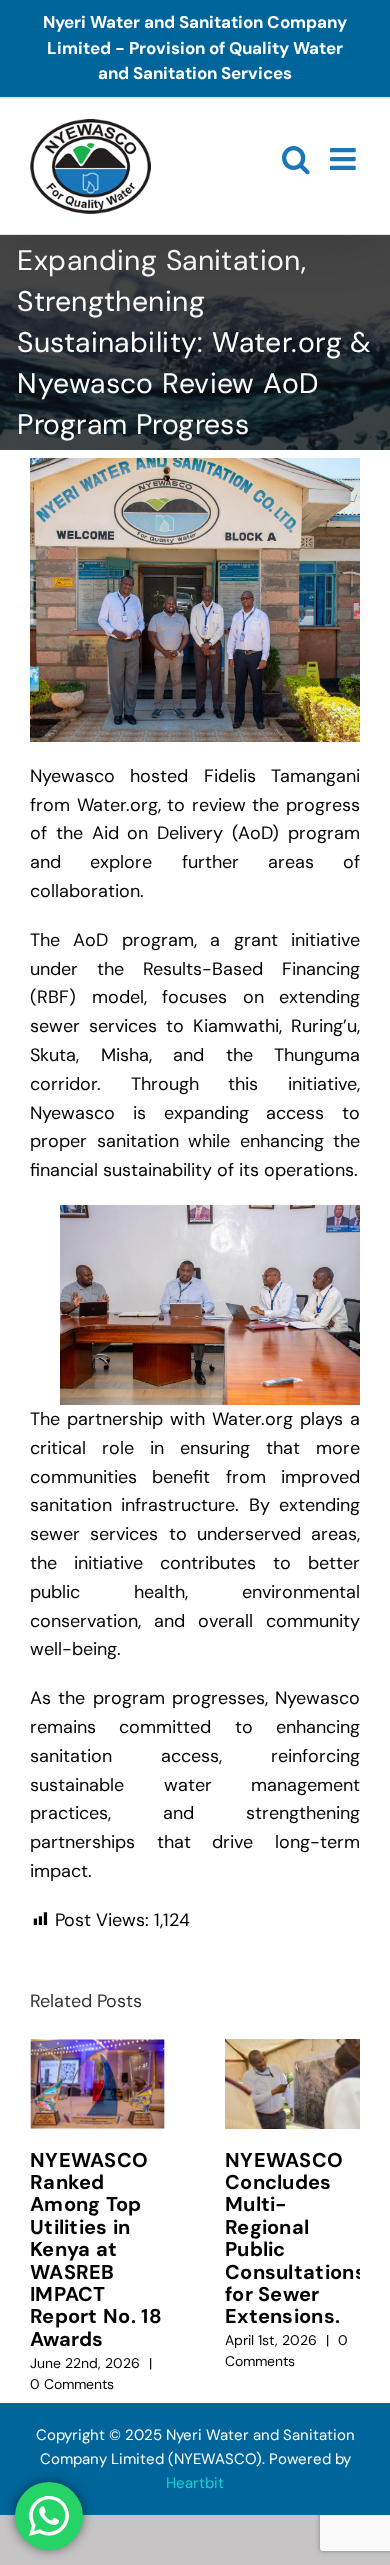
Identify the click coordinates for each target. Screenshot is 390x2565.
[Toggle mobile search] (296, 159)
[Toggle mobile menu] (345, 159)
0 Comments (72, 2384)
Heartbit (195, 2483)
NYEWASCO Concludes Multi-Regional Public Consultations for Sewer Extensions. (295, 2238)
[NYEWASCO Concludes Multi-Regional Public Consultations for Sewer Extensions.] (292, 2084)
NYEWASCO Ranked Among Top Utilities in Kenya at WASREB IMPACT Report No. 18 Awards (96, 2249)
